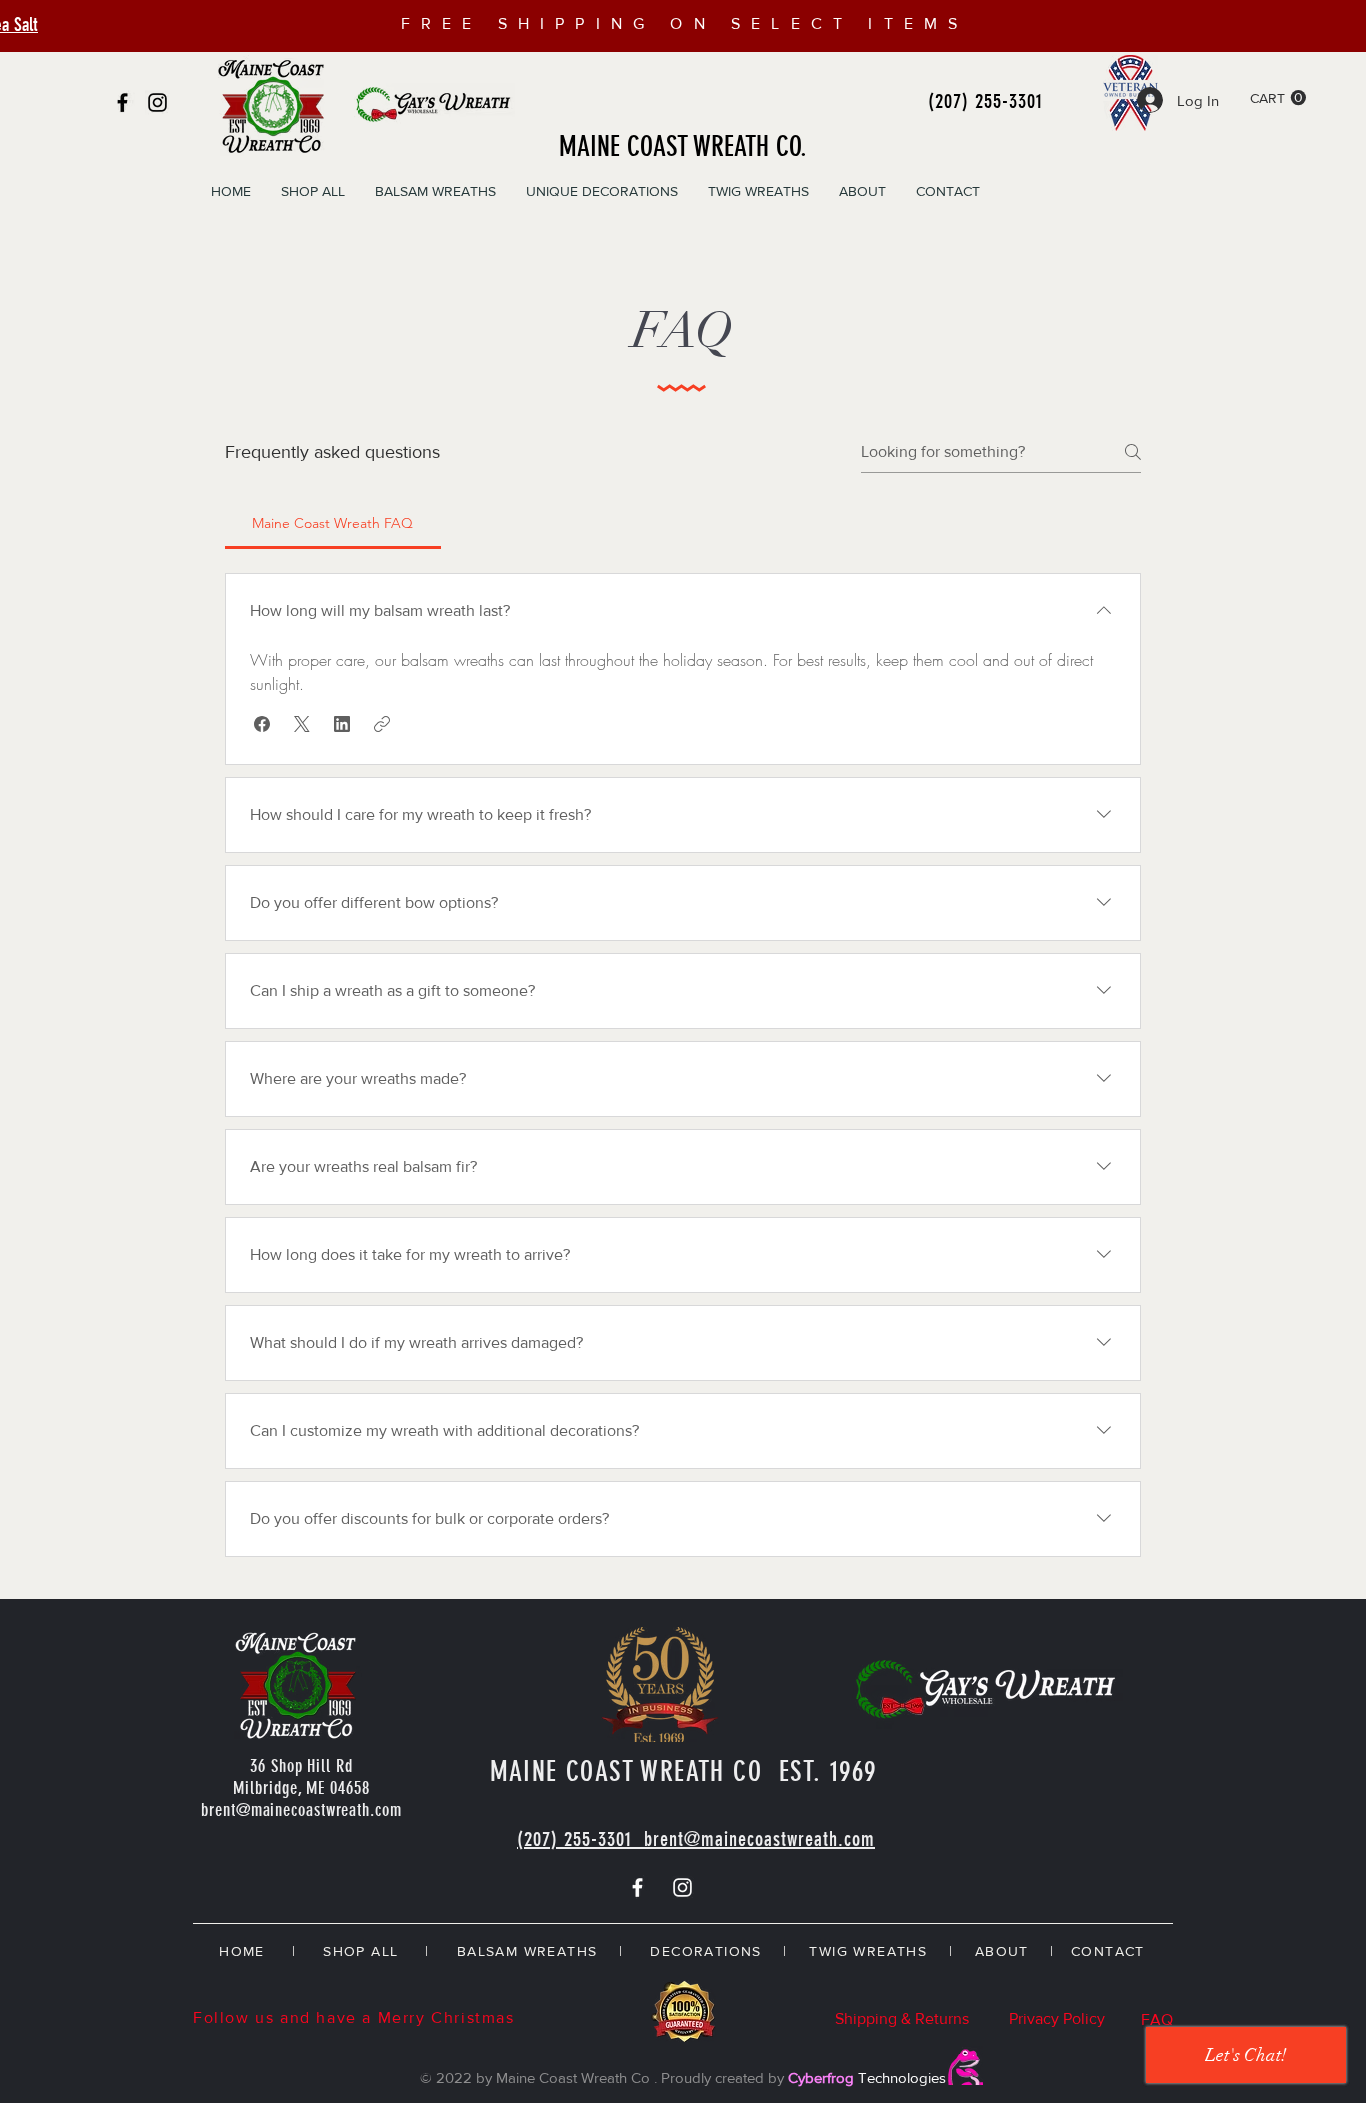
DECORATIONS (705, 1951)
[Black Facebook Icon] (122, 102)
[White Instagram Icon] (682, 1887)
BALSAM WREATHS (527, 1951)
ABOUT (1002, 1951)
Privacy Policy (1057, 2018)
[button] (1278, 98)
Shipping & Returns (902, 2018)
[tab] (333, 523)
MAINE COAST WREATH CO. (683, 146)
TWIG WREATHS (868, 1951)
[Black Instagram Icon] (157, 102)
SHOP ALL (360, 1951)
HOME (242, 1951)
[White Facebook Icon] (637, 1887)
